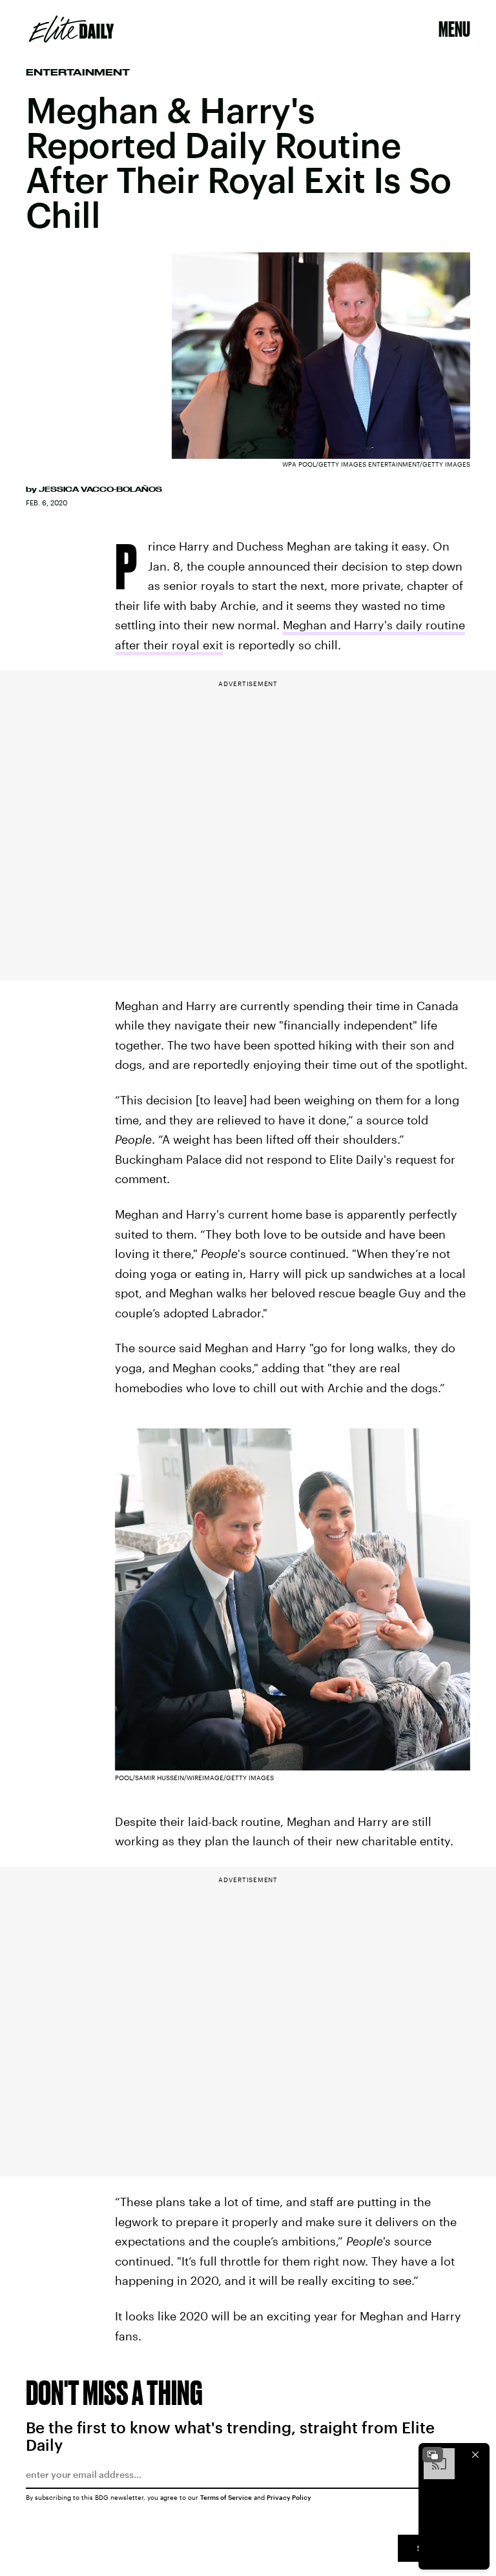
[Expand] (433, 2455)
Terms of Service (226, 2497)
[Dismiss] (475, 2455)
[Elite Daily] (71, 29)
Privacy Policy (289, 2497)
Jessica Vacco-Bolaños (100, 489)
